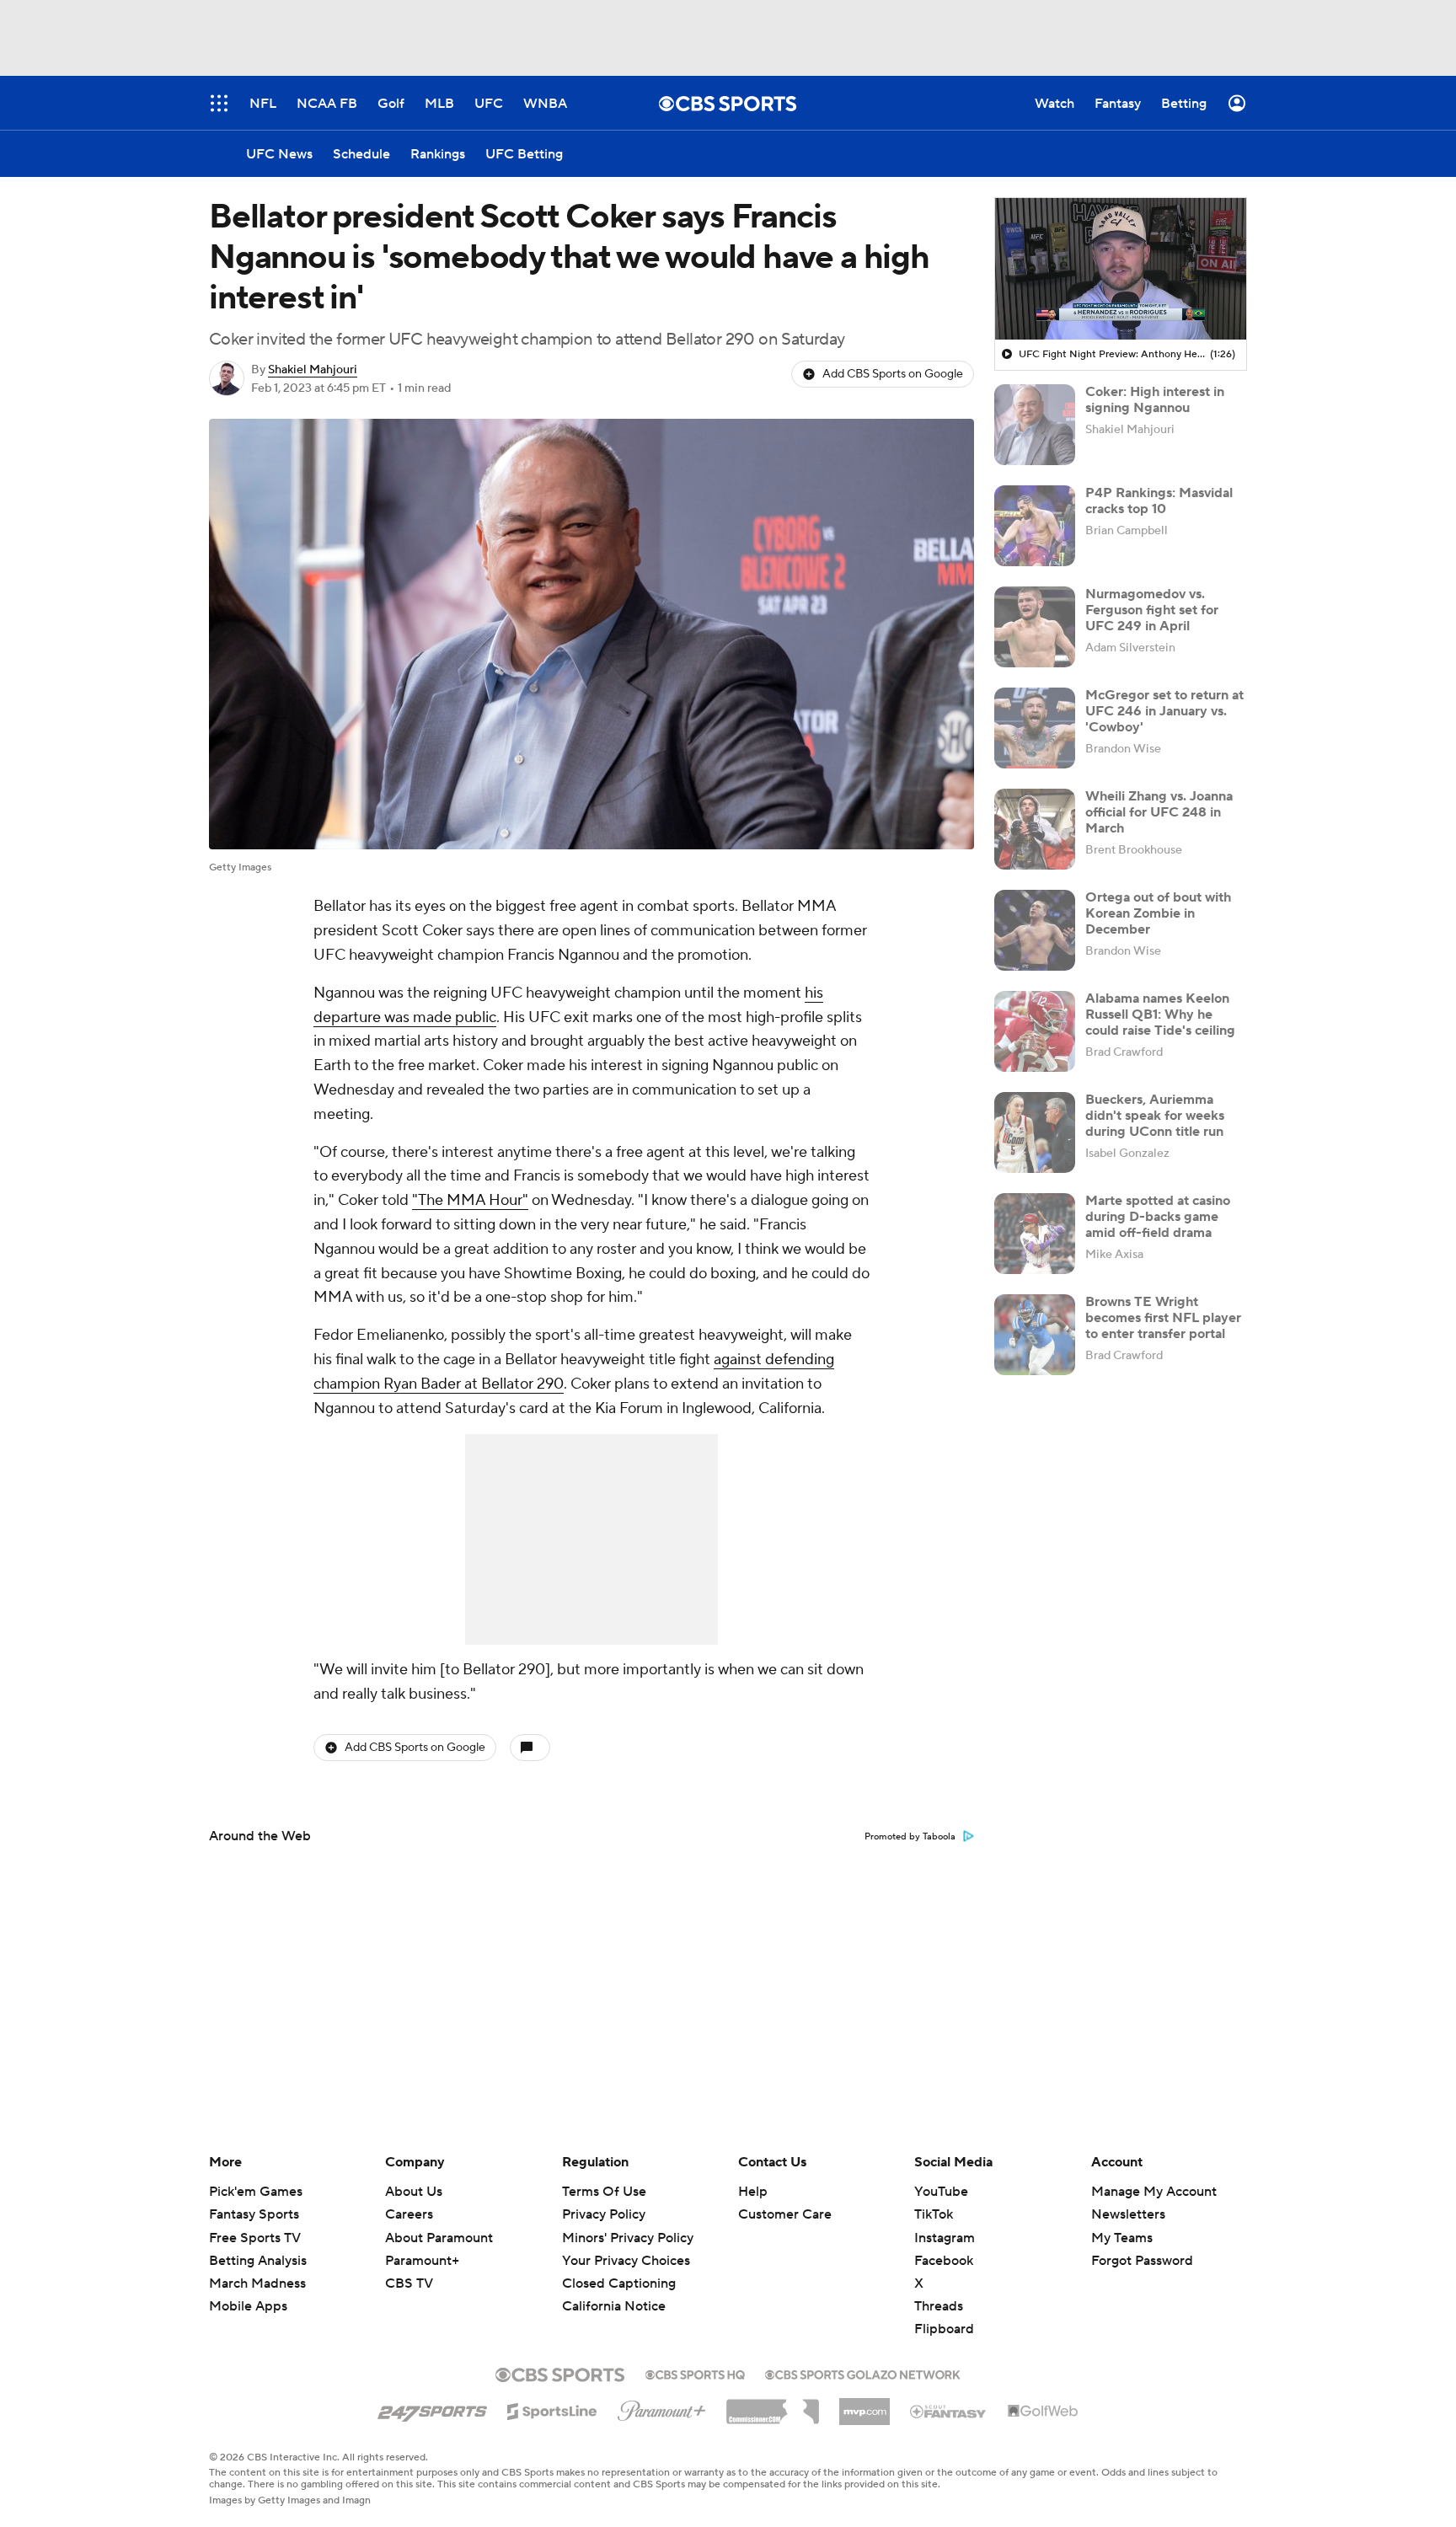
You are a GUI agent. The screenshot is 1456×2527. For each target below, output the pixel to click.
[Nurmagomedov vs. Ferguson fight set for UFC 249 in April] (1035, 627)
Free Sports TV (255, 2238)
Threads (939, 2306)
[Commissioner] (773, 2406)
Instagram (945, 2238)
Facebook (944, 2261)
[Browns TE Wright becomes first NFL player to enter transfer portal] (1035, 1335)
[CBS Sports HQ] (695, 2373)
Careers (409, 2214)
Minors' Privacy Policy (628, 2238)
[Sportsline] (552, 2409)
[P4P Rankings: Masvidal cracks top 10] (1035, 526)
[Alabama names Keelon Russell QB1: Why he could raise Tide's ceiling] (1035, 1031)
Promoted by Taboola (910, 1837)
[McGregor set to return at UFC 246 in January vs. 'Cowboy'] (1035, 728)
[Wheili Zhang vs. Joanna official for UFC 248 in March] (1035, 829)
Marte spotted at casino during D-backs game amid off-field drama (1158, 1217)
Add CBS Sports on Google (893, 374)
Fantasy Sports (254, 2214)
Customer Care (785, 2214)
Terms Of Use (604, 2192)
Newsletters (1128, 2214)
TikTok (934, 2214)
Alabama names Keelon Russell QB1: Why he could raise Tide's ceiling (1160, 1015)
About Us (414, 2192)
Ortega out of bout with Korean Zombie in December (1158, 913)
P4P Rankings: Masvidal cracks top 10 (1159, 501)
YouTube (941, 2192)
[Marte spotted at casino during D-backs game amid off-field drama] (1035, 1234)
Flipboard (944, 2329)
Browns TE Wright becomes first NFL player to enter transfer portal (1163, 1318)
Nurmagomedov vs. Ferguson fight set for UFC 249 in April (1152, 610)
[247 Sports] (432, 2408)
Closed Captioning (619, 2267)
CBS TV (409, 2283)
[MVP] (864, 2405)
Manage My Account (1154, 2192)
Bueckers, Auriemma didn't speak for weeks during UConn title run (1155, 1116)
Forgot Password (1142, 2261)
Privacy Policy (604, 2214)
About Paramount (439, 2238)
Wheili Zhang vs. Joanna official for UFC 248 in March (1159, 812)
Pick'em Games (256, 2192)
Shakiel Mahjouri (313, 370)
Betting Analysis (258, 2261)
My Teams (1122, 2238)
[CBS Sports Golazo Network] (863, 2373)
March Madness (257, 2283)
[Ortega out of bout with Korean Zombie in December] (1035, 930)
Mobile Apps (248, 2306)
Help (753, 2192)
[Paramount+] (662, 2407)
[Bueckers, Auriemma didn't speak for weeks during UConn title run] (1035, 1132)
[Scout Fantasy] (949, 2411)
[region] (1121, 269)
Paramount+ (422, 2261)
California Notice (614, 2290)
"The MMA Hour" (470, 1200)
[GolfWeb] (1043, 2412)
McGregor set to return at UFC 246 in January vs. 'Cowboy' (1164, 711)
